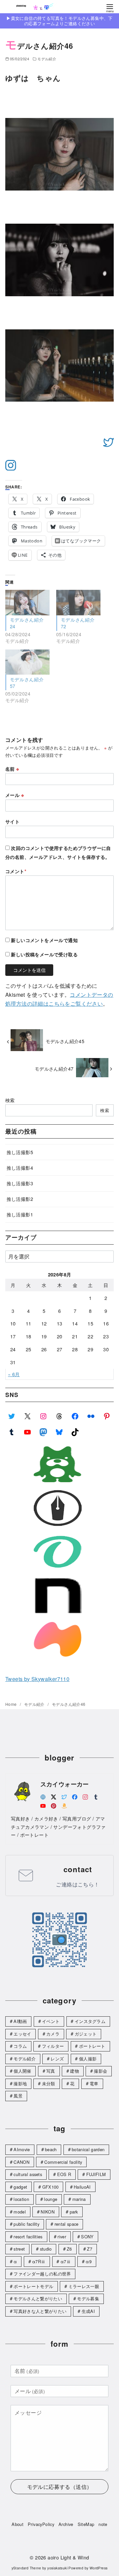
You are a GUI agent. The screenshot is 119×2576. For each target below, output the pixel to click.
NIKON (48, 2212)
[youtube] (43, 1805)
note (103, 2524)
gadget (20, 2187)
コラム (20, 2046)
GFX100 (51, 2187)
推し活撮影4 (20, 1168)
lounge (51, 2199)
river (62, 2237)
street (19, 2249)
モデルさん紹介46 (69, 1704)
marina (79, 2199)
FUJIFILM (96, 2174)
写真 (51, 2071)
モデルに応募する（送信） (60, 2487)
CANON (21, 2162)
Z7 (90, 2249)
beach (51, 2149)
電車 (94, 2083)
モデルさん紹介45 (65, 1041)
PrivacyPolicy (41, 2524)
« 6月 (14, 1374)
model (20, 2212)
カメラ (53, 2034)
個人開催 (22, 2071)
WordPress (99, 2568)
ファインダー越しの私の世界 (42, 2274)
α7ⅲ (66, 2261)
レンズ (57, 2059)
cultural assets (28, 2174)
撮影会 (100, 2071)
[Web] (43, 1796)
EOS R (64, 2174)
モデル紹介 (47, 59)
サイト (12, 821)
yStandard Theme (26, 2568)
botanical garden (88, 2149)
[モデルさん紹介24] (27, 603)
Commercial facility (63, 2162)
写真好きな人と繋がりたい (40, 2311)
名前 (12, 769)
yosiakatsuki (57, 2568)
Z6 (69, 2249)
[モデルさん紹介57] (27, 662)
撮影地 (20, 2083)
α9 (89, 2261)
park (74, 2212)
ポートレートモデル (33, 2286)
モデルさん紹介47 (54, 1068)
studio (46, 2249)
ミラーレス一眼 (84, 2286)
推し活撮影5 (20, 1152)
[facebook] (75, 1796)
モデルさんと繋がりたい (38, 2298)
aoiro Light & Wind (68, 2557)
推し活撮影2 (20, 1199)
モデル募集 (88, 2298)
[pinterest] (54, 1805)
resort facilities (28, 2237)
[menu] (110, 8)
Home (12, 1704)
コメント (16, 871)
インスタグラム (90, 2021)
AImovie (22, 2149)
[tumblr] (96, 1796)
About (18, 2524)
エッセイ (22, 2034)
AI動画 (20, 2021)
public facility (26, 2224)
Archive (66, 2524)
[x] (54, 1796)
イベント (51, 2021)
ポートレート (92, 2046)
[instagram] (85, 1796)
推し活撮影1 (20, 1214)
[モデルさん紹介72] (78, 603)
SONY (87, 2237)
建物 (75, 2071)
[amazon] (64, 1805)
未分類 (49, 2083)
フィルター (53, 2046)
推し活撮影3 (20, 1183)
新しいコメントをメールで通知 (44, 940)
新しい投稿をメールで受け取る (44, 954)
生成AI (88, 2311)
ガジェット (86, 2034)
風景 (18, 2096)
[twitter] (64, 1796)
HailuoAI (82, 2187)
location (21, 2199)
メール (15, 795)
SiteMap (86, 2524)
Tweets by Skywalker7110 (37, 1679)
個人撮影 (88, 2059)
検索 (10, 1100)
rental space (67, 2224)
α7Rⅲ (39, 2261)
